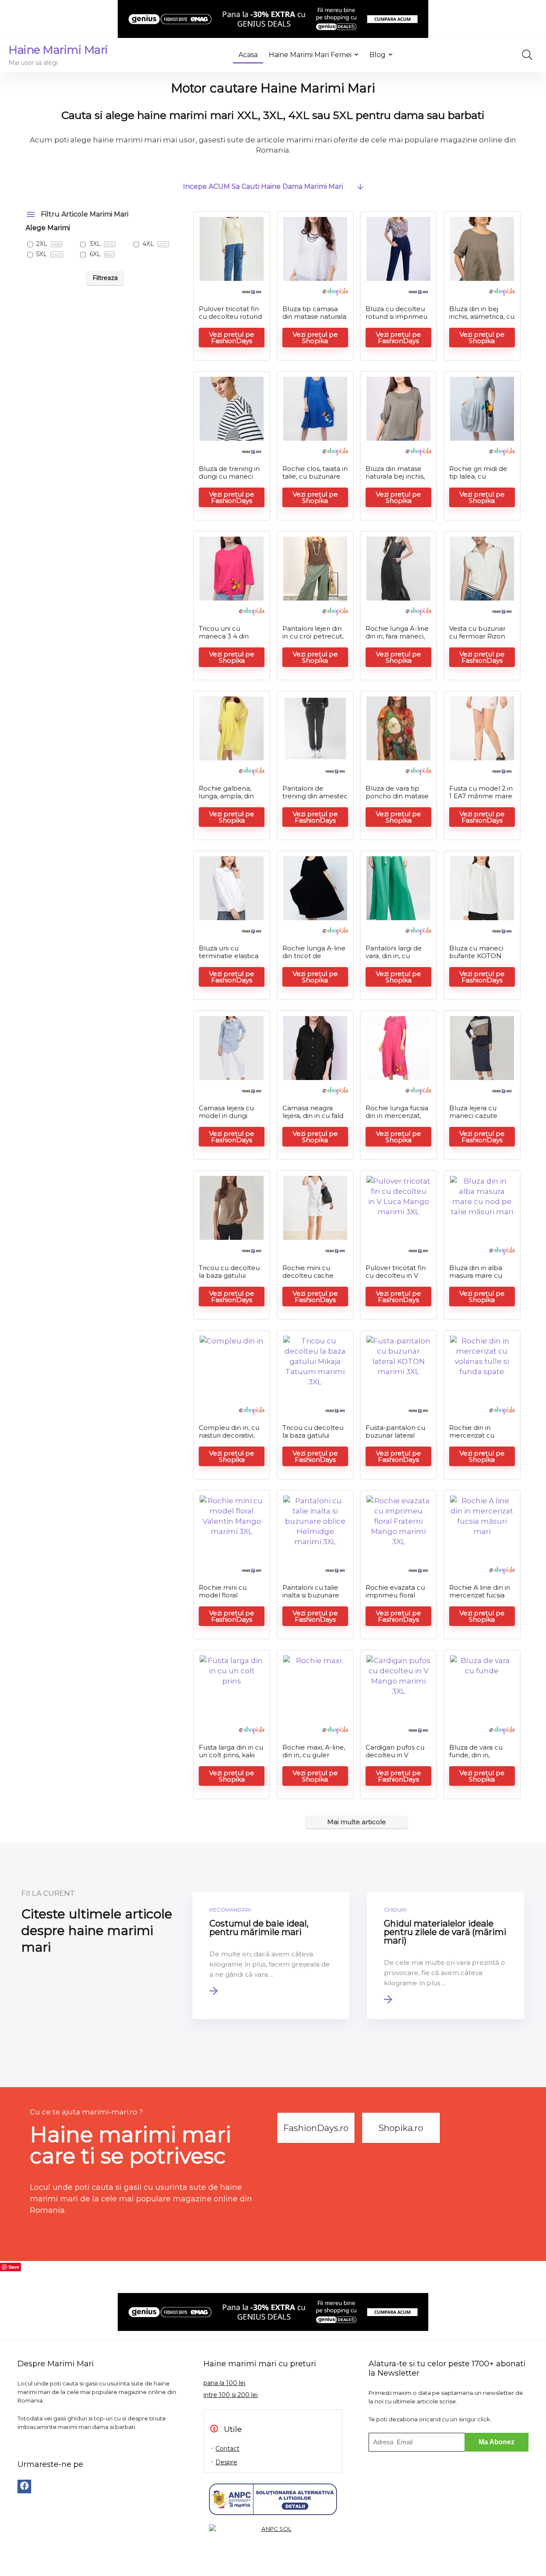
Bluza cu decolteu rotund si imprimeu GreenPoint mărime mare (398, 320)
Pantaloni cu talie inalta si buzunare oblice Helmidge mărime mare (311, 1599)
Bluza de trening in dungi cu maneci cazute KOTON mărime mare (229, 480)
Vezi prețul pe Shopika (315, 338)
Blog (378, 55)
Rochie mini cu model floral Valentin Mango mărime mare (224, 1599)
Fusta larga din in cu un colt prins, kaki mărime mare (231, 1755)
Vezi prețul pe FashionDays (232, 338)
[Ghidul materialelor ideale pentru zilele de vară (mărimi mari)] (446, 1955)
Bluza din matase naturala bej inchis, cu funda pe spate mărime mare (395, 480)
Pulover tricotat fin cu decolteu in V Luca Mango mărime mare (396, 1279)
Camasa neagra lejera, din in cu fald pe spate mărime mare (313, 1119)
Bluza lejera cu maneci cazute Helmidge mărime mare (479, 1119)
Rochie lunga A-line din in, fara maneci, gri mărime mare (397, 636)
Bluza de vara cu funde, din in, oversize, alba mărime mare (476, 1759)
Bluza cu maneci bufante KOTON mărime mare (476, 956)
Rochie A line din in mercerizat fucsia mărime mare (480, 1595)
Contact (227, 2449)
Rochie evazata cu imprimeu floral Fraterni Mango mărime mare (395, 1599)
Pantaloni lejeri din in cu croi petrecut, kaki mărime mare (313, 636)
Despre (226, 2462)
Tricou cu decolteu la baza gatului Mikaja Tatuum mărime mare (229, 1279)
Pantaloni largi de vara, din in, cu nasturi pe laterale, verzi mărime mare (396, 960)
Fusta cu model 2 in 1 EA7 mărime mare (481, 792)
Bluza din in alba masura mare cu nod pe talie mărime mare (476, 1279)
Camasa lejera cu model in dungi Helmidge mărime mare (229, 1119)
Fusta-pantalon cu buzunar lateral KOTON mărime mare (395, 1439)
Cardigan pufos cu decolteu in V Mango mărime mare (395, 1759)
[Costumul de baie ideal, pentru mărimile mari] (271, 1955)
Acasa (248, 55)
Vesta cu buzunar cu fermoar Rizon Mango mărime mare (477, 640)
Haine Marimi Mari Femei (310, 55)
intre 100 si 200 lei (231, 2395)
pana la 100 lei (224, 2383)
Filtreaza (105, 278)
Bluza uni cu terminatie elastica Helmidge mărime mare (229, 960)
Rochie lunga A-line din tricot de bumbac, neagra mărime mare (314, 960)
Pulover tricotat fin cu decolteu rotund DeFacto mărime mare (230, 320)
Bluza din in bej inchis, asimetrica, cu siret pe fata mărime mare (482, 320)
